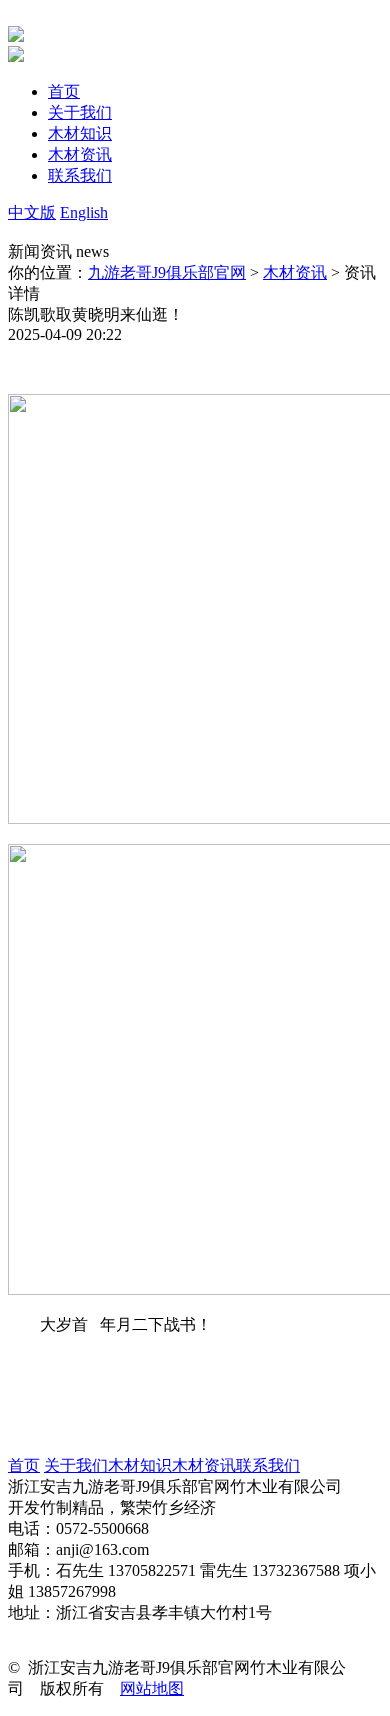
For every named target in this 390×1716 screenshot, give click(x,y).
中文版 (32, 212)
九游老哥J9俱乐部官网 (167, 272)
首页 (24, 1465)
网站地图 (152, 1688)
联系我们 (268, 1465)
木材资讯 (295, 272)
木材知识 (140, 1465)
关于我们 (76, 1465)
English (84, 212)
